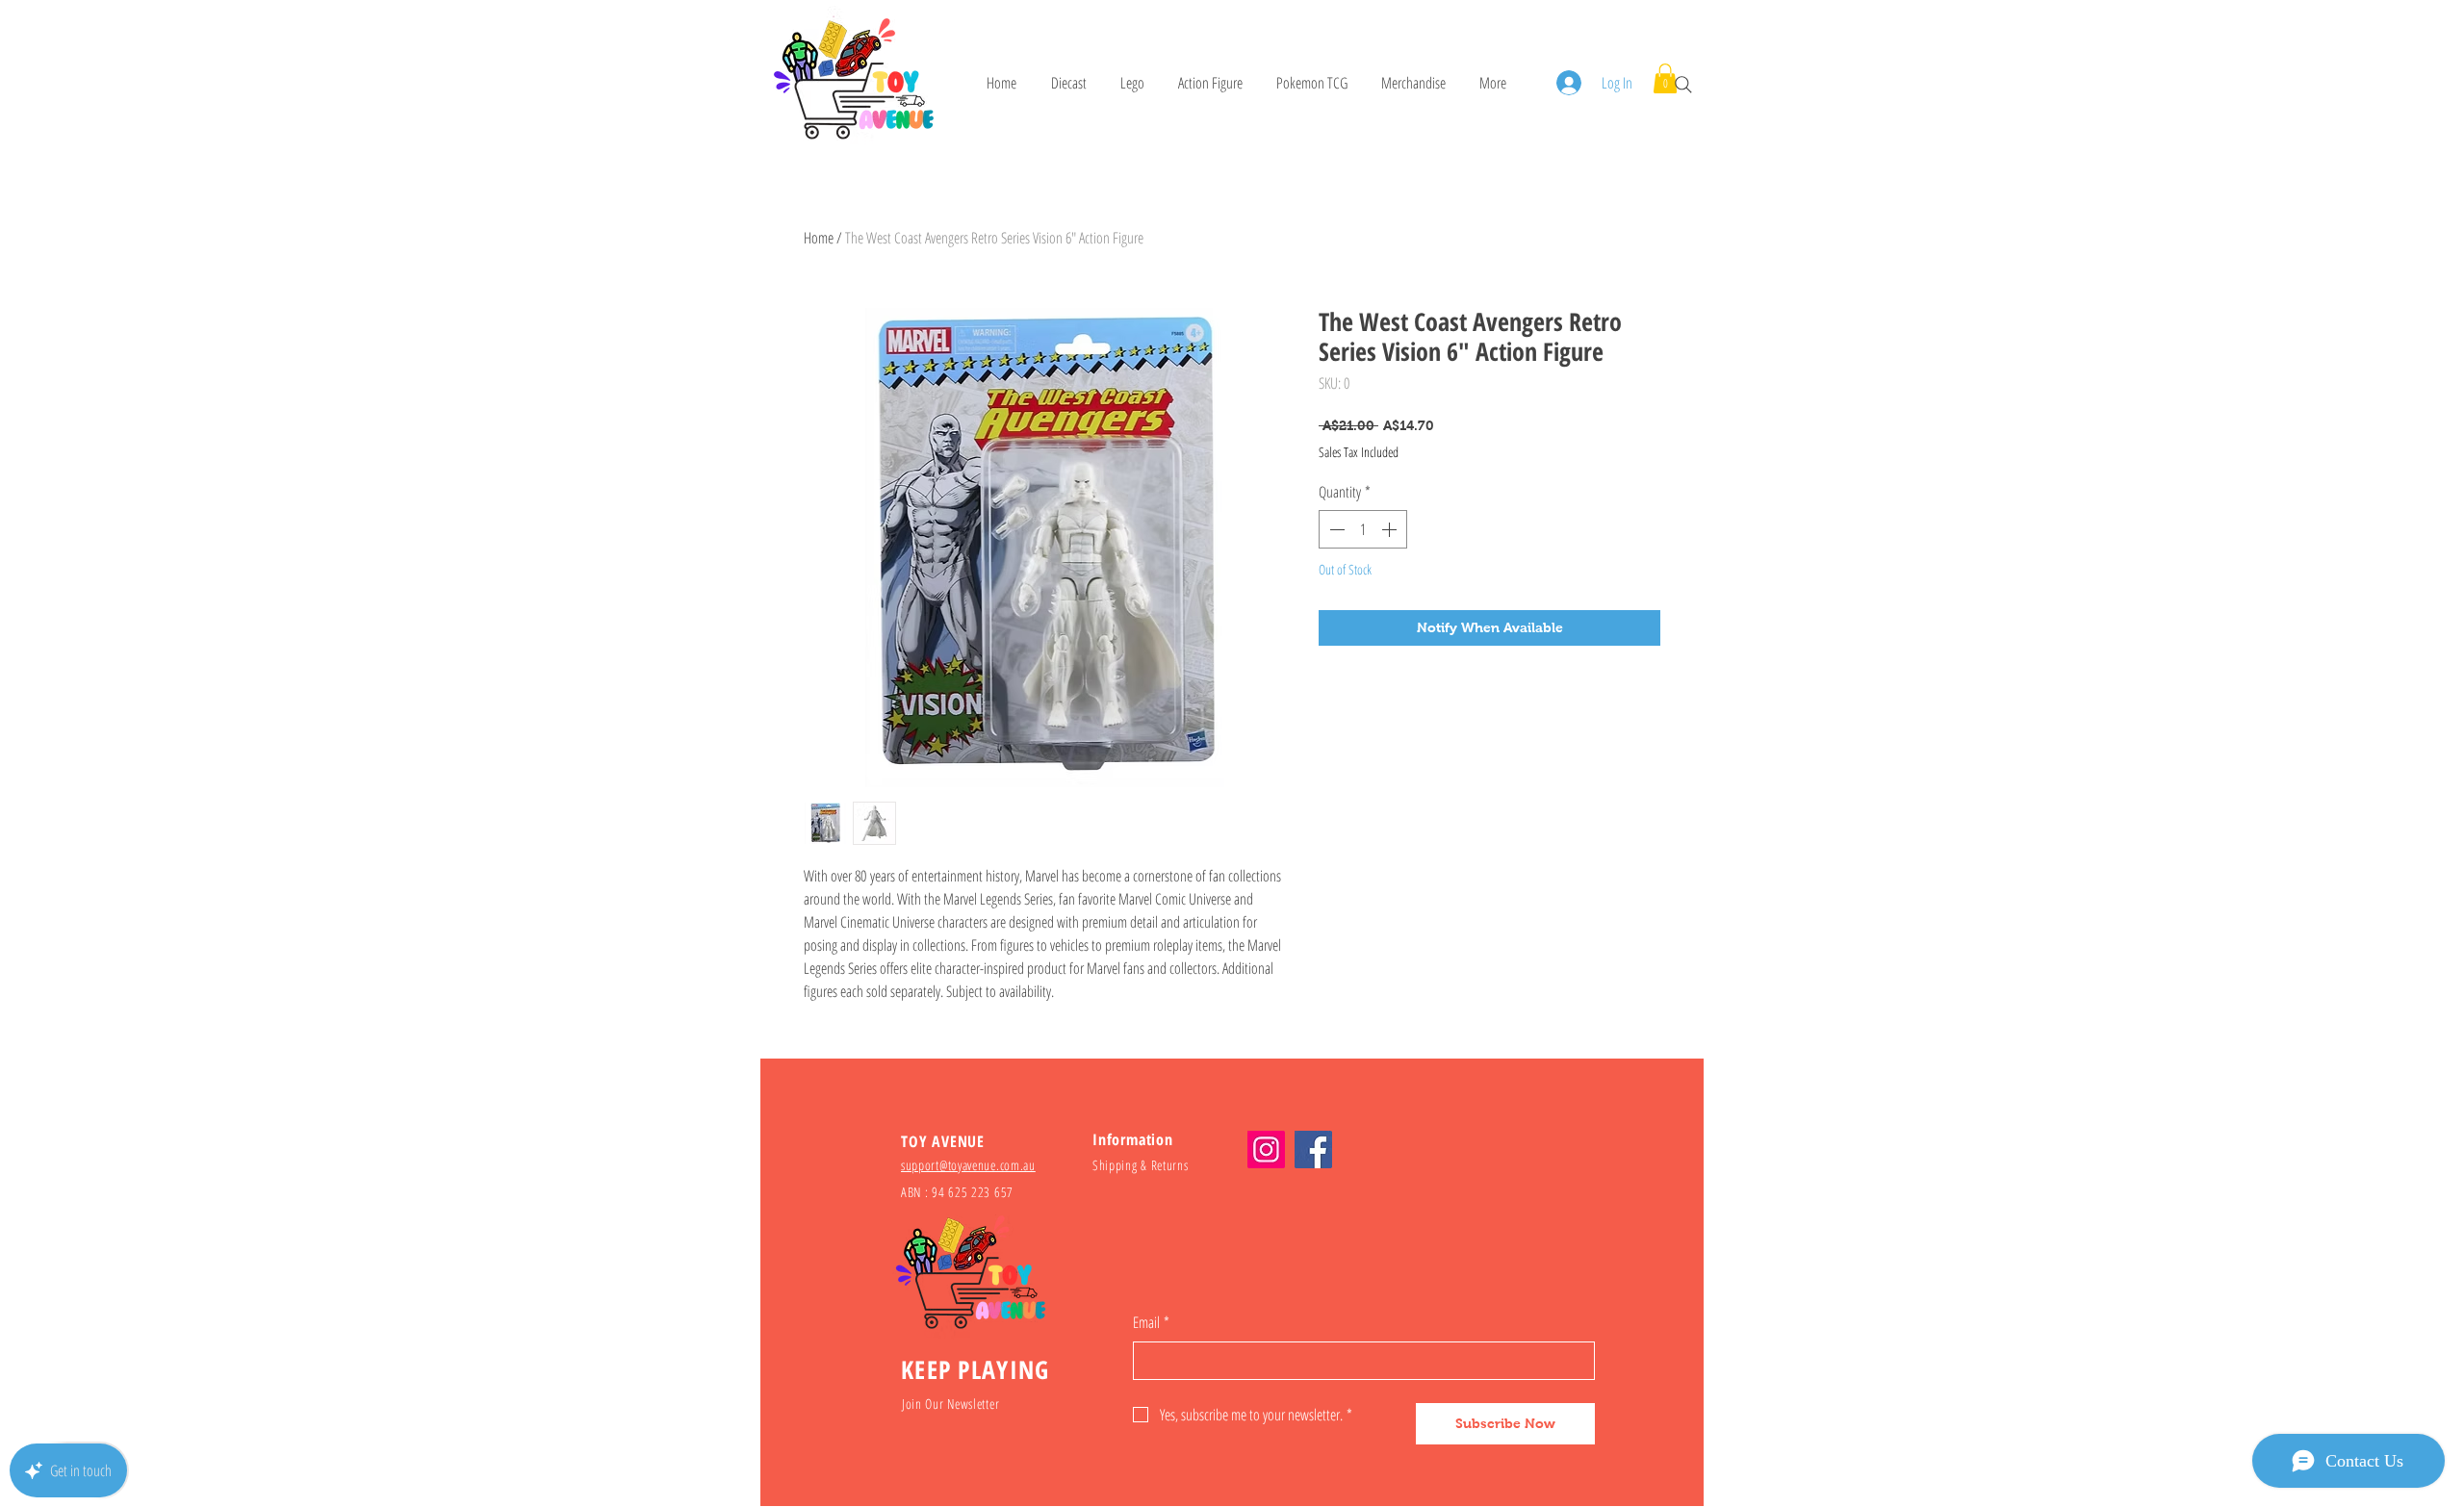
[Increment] (1391, 529)
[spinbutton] (1363, 529)
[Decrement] (1335, 529)
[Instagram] (1266, 1149)
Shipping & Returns (1141, 1165)
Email (1151, 1322)
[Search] (1683, 85)
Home (819, 238)
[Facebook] (1313, 1149)
